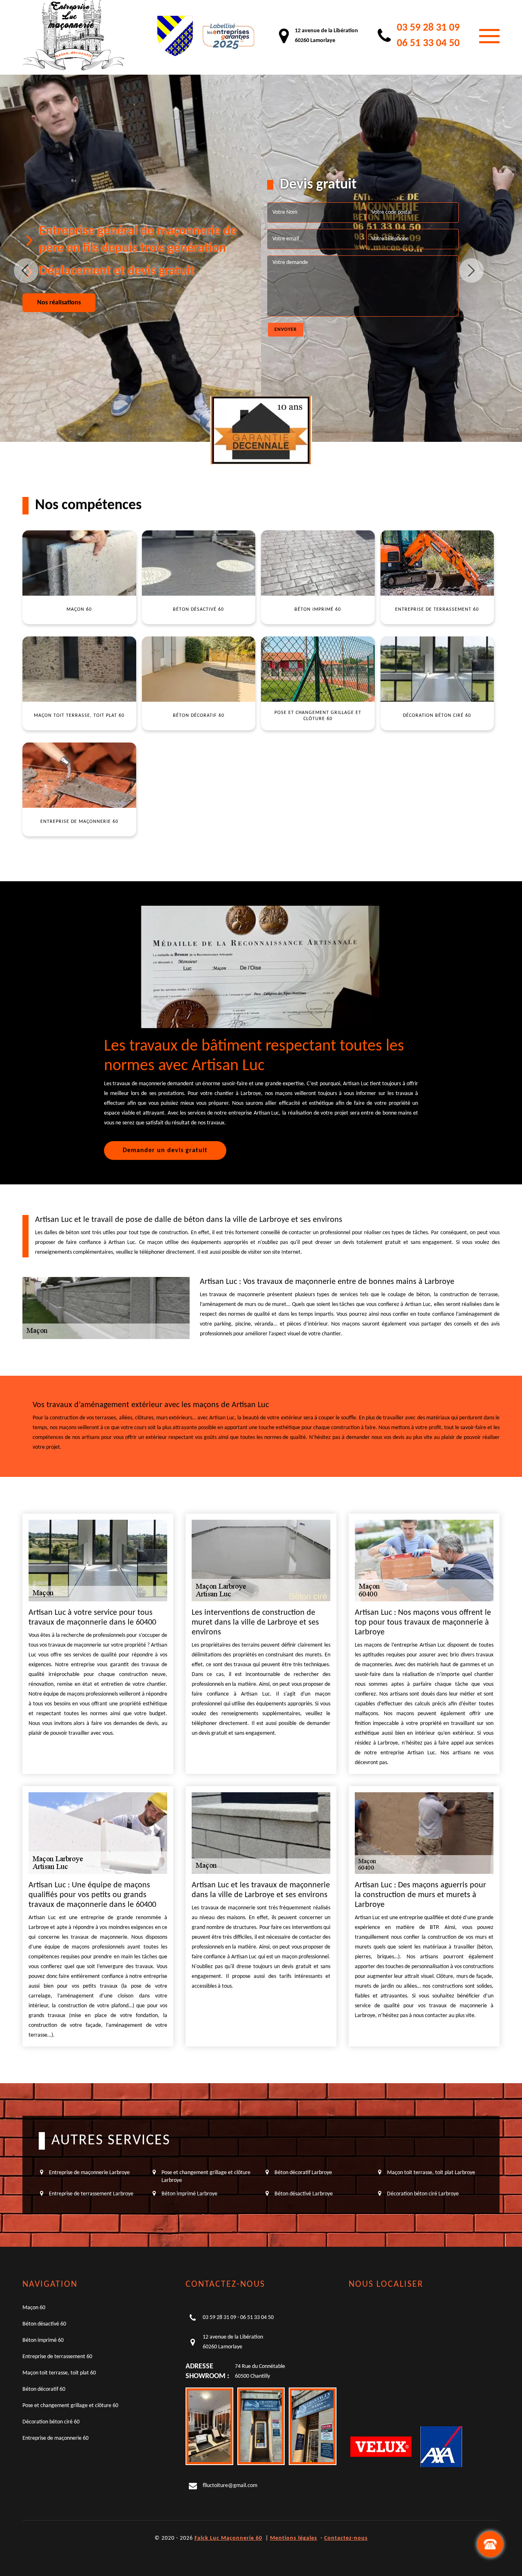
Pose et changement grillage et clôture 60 (70, 2406)
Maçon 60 (34, 2308)
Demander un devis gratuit (165, 1151)
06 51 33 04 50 (428, 43)
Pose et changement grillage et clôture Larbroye (206, 2176)
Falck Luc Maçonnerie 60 (228, 2538)
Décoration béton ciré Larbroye (423, 2194)
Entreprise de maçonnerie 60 (55, 2438)
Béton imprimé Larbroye (189, 2194)
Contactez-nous (346, 2538)
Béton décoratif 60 (44, 2389)
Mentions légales (294, 2538)
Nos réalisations (59, 303)
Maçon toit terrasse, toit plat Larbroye (431, 2173)
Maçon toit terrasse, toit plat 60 (59, 2373)
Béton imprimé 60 (43, 2340)
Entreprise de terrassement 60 (57, 2357)
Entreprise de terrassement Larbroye (91, 2194)
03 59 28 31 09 (428, 28)
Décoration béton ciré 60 (51, 2422)
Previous (26, 270)
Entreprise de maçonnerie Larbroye (89, 2173)
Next (471, 270)
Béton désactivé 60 (44, 2324)
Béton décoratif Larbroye (303, 2173)
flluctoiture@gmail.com (230, 2486)
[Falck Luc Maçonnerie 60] (73, 36)
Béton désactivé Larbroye (304, 2194)
